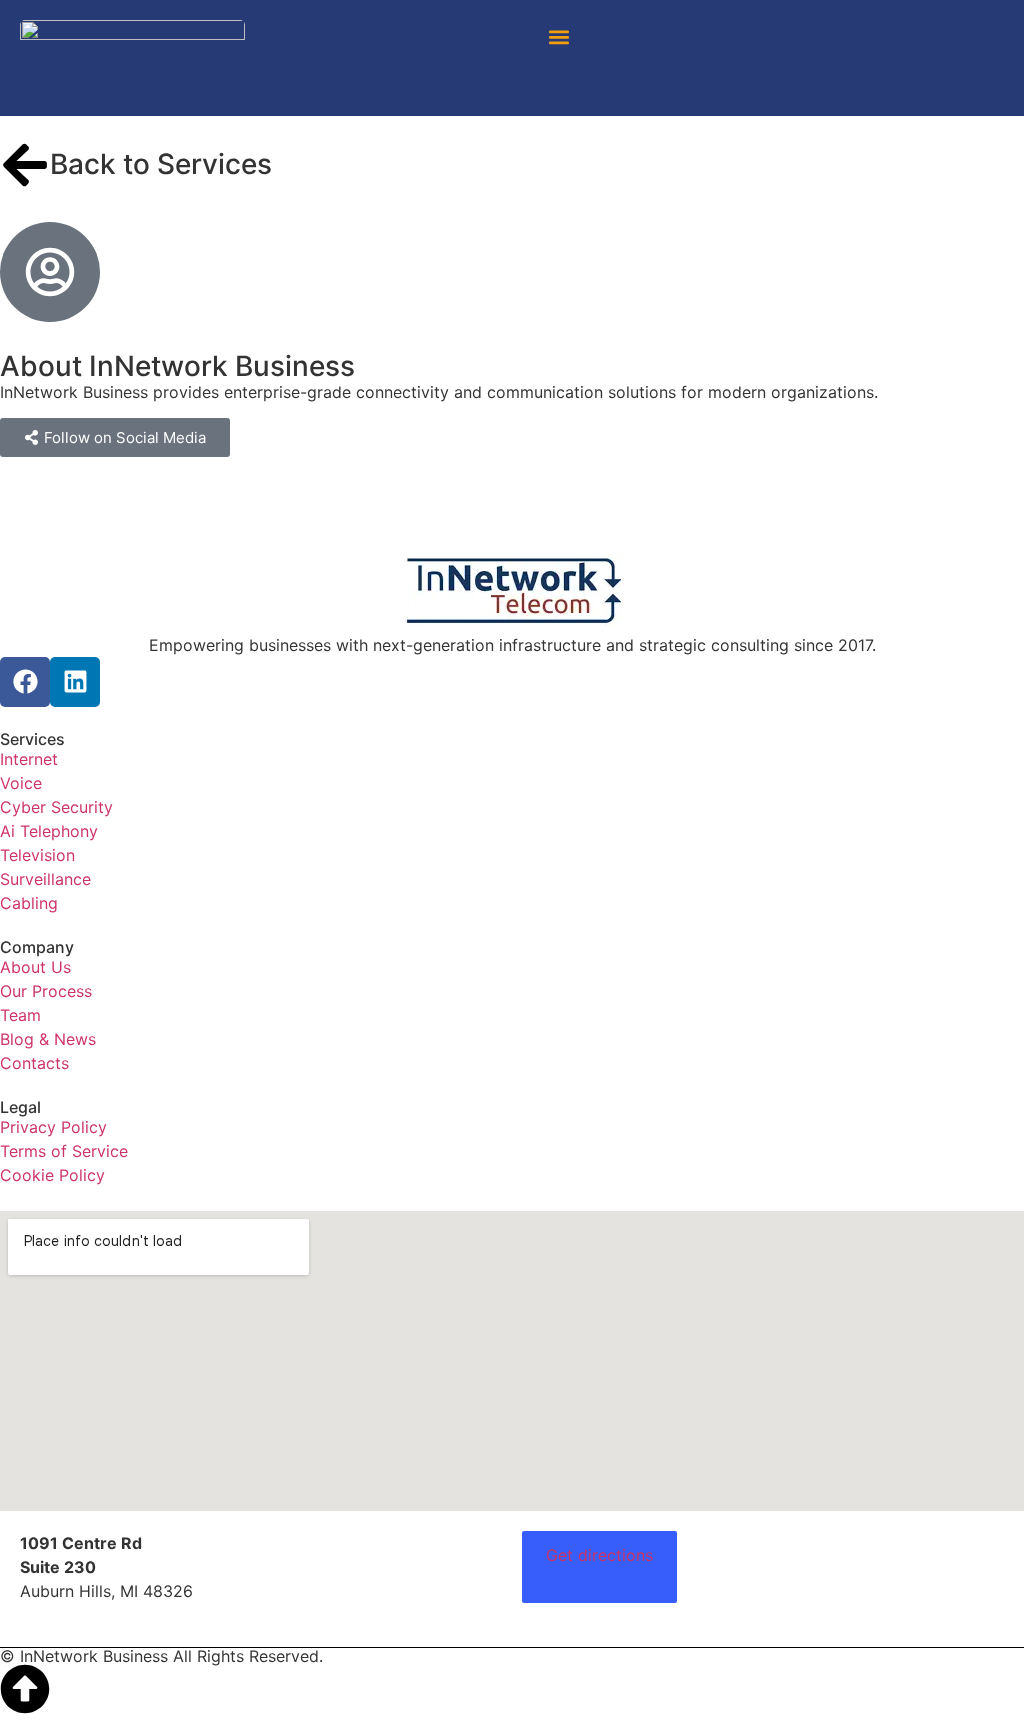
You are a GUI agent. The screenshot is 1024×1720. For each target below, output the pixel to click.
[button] (559, 36)
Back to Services (161, 164)
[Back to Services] (25, 165)
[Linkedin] (75, 682)
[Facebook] (25, 682)
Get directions (599, 1555)
